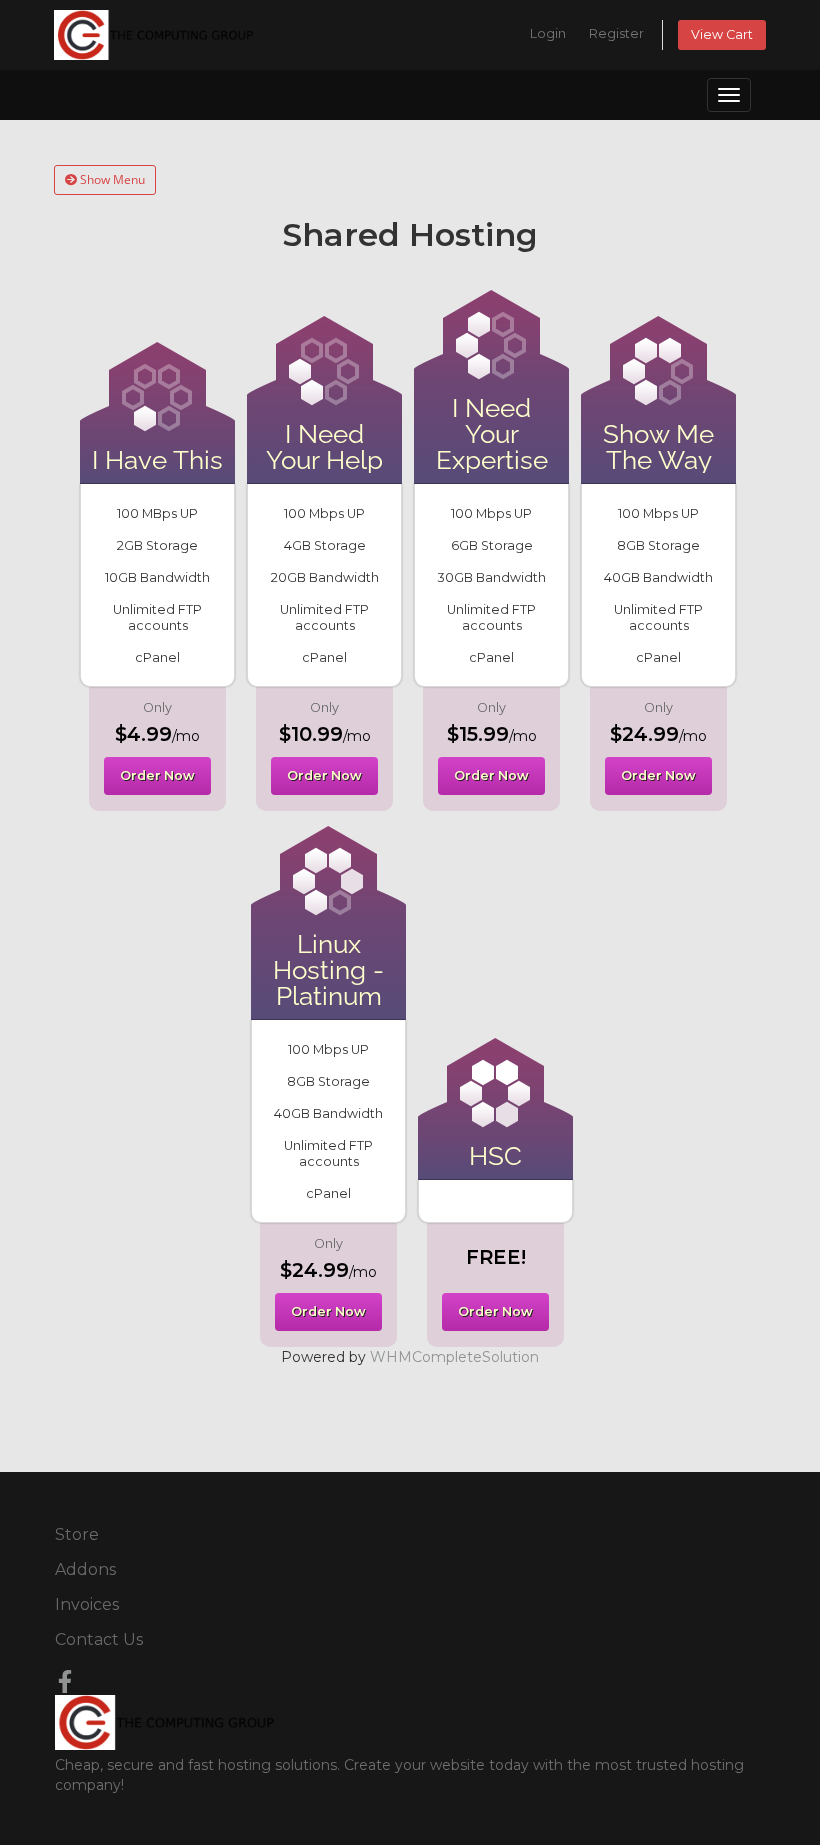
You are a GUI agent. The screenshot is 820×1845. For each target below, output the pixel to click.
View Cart (722, 34)
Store (77, 1534)
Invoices (87, 1604)
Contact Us (99, 1639)
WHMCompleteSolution (454, 1357)
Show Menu (111, 179)
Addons (85, 1569)
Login (548, 33)
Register (616, 33)
